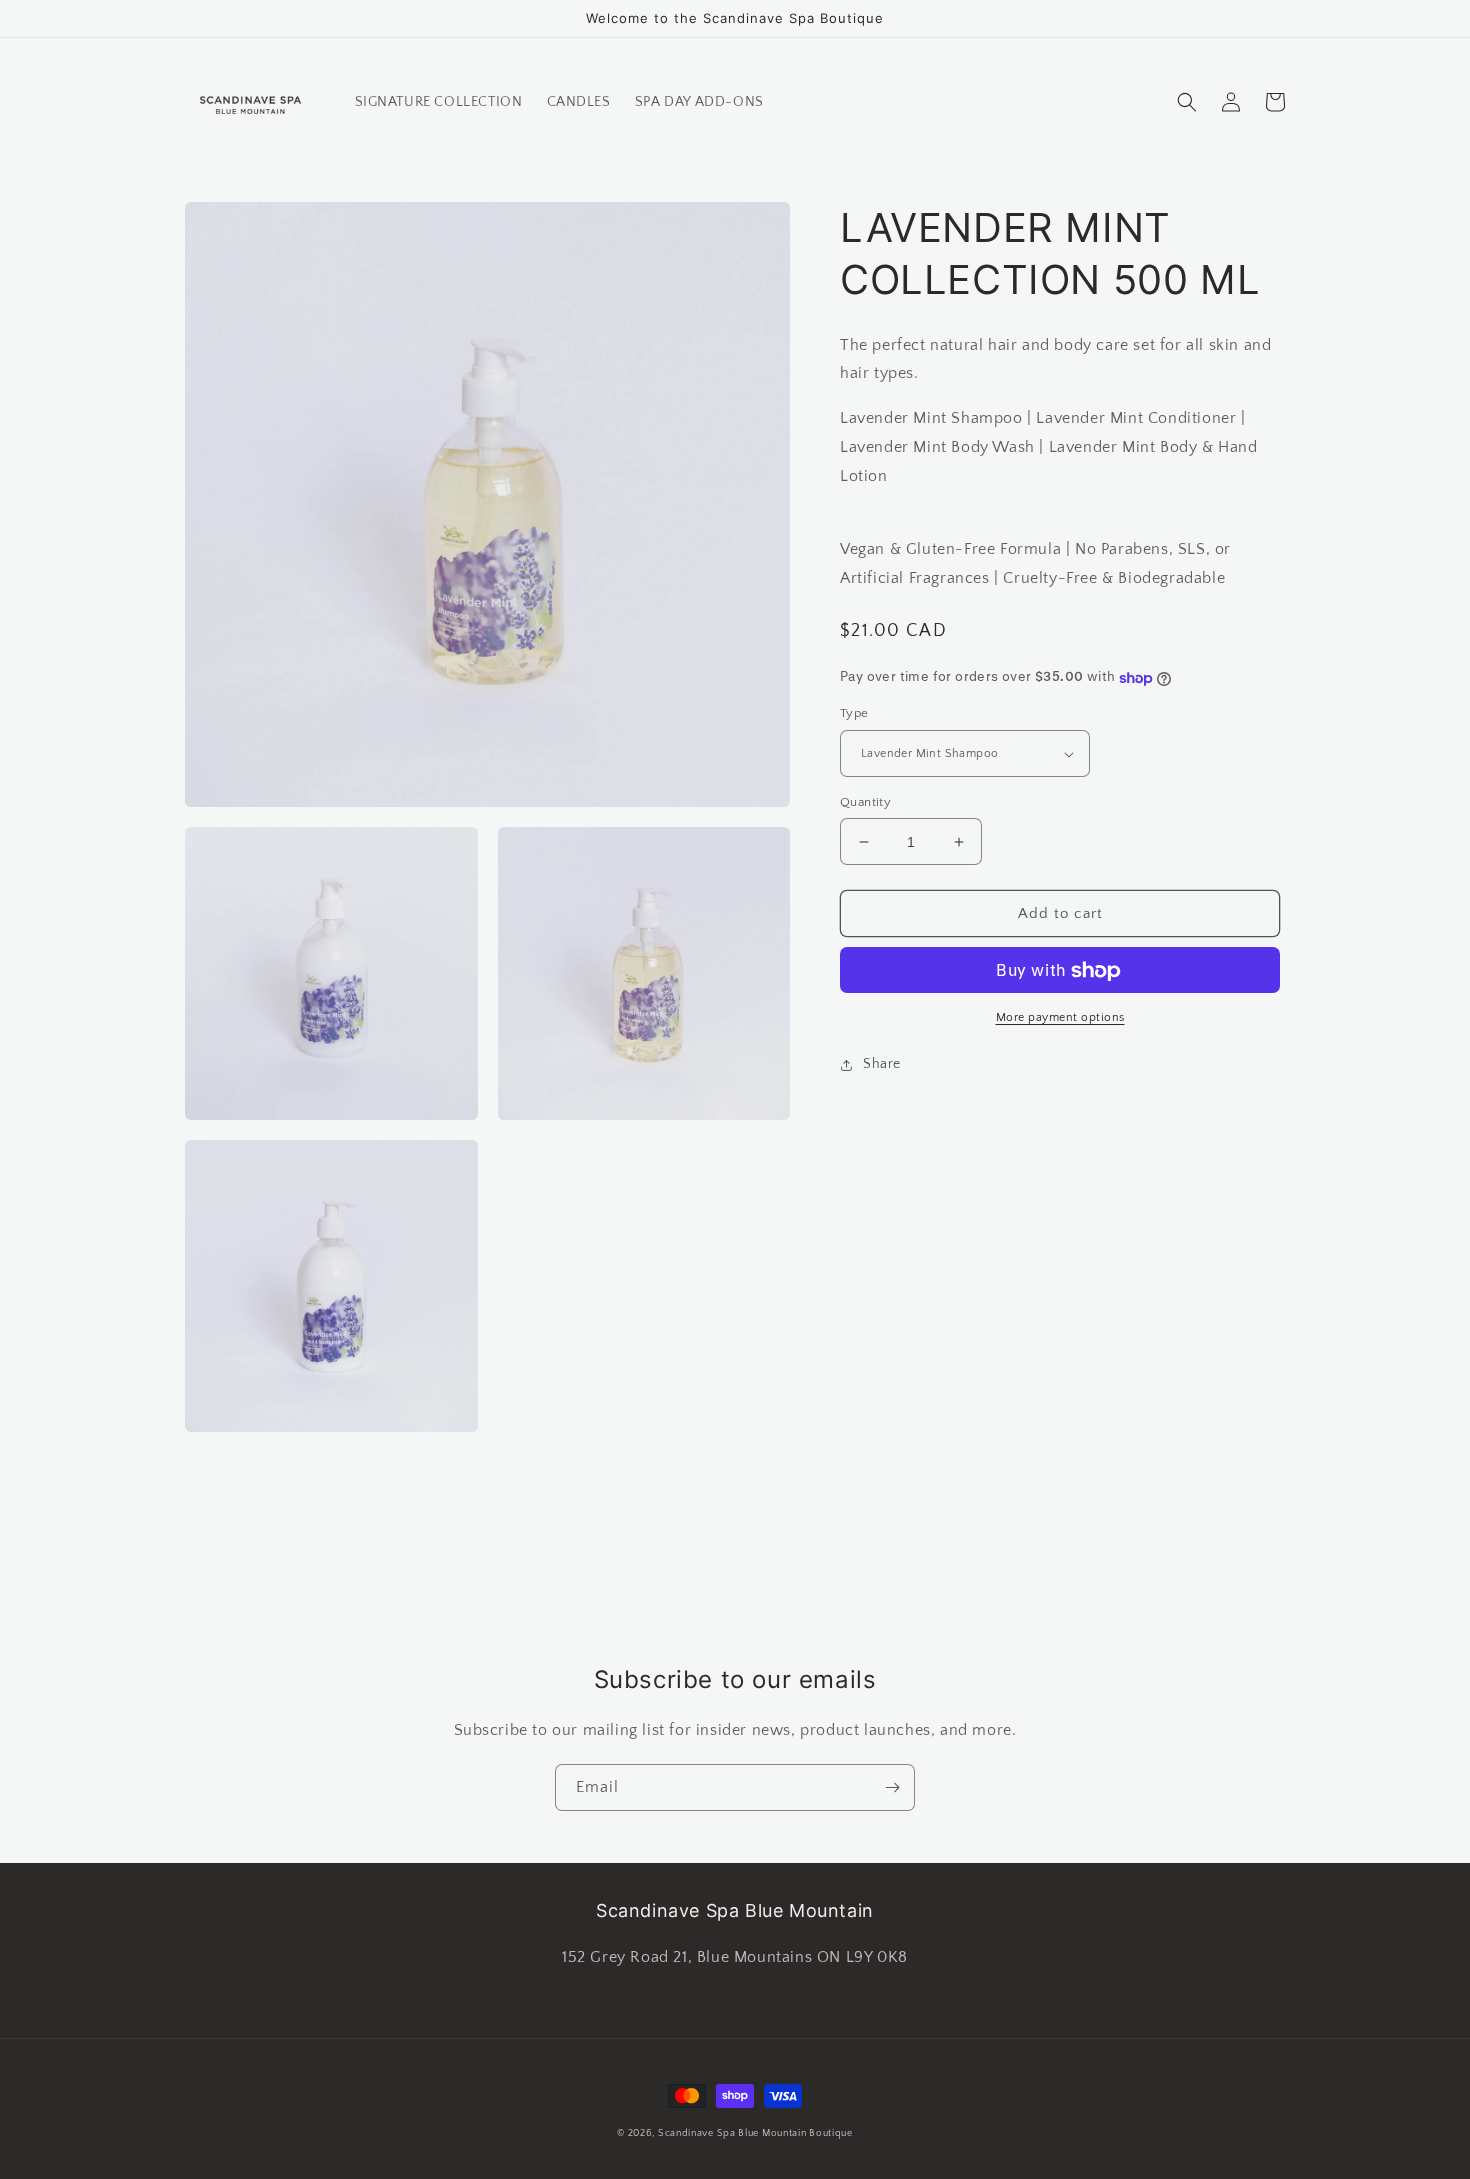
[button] (1187, 102)
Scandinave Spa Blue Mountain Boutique (755, 2133)
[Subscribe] (892, 1787)
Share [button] (882, 1065)
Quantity (865, 802)
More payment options (1060, 1018)
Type (854, 714)
